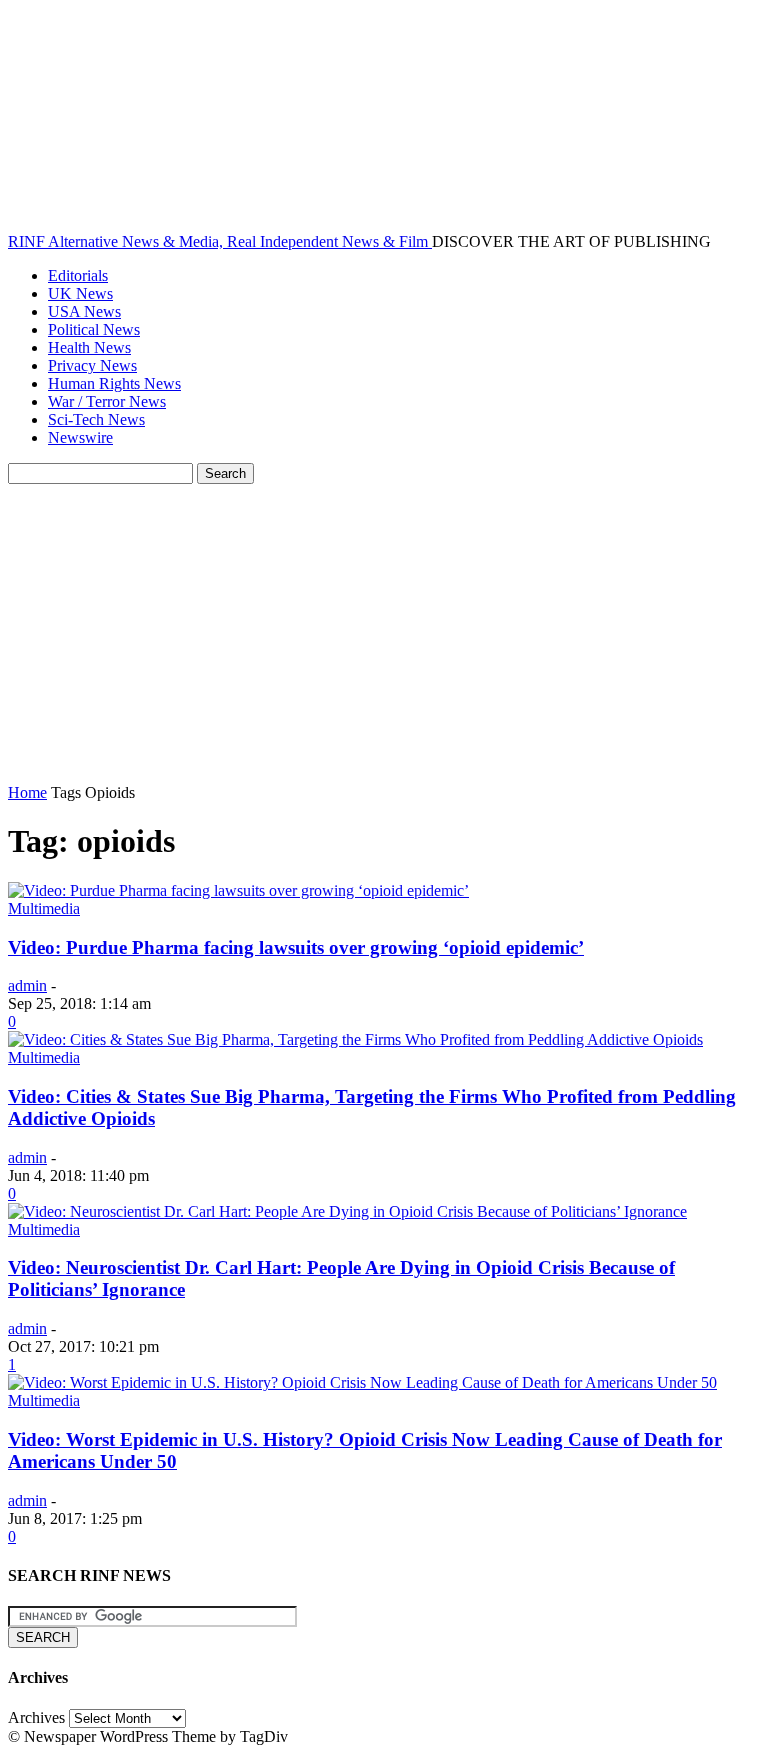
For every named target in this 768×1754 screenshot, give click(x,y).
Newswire (80, 437)
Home (27, 792)
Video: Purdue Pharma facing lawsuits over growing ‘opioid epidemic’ (296, 947)
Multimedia (44, 908)
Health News (89, 347)
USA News (84, 311)
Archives (36, 1717)
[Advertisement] (384, 634)
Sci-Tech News (96, 419)
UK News (80, 293)
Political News (94, 329)
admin (27, 985)
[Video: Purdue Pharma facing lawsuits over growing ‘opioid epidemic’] (238, 890)
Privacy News (92, 365)
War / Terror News (107, 401)
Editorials (78, 275)
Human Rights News (114, 383)
